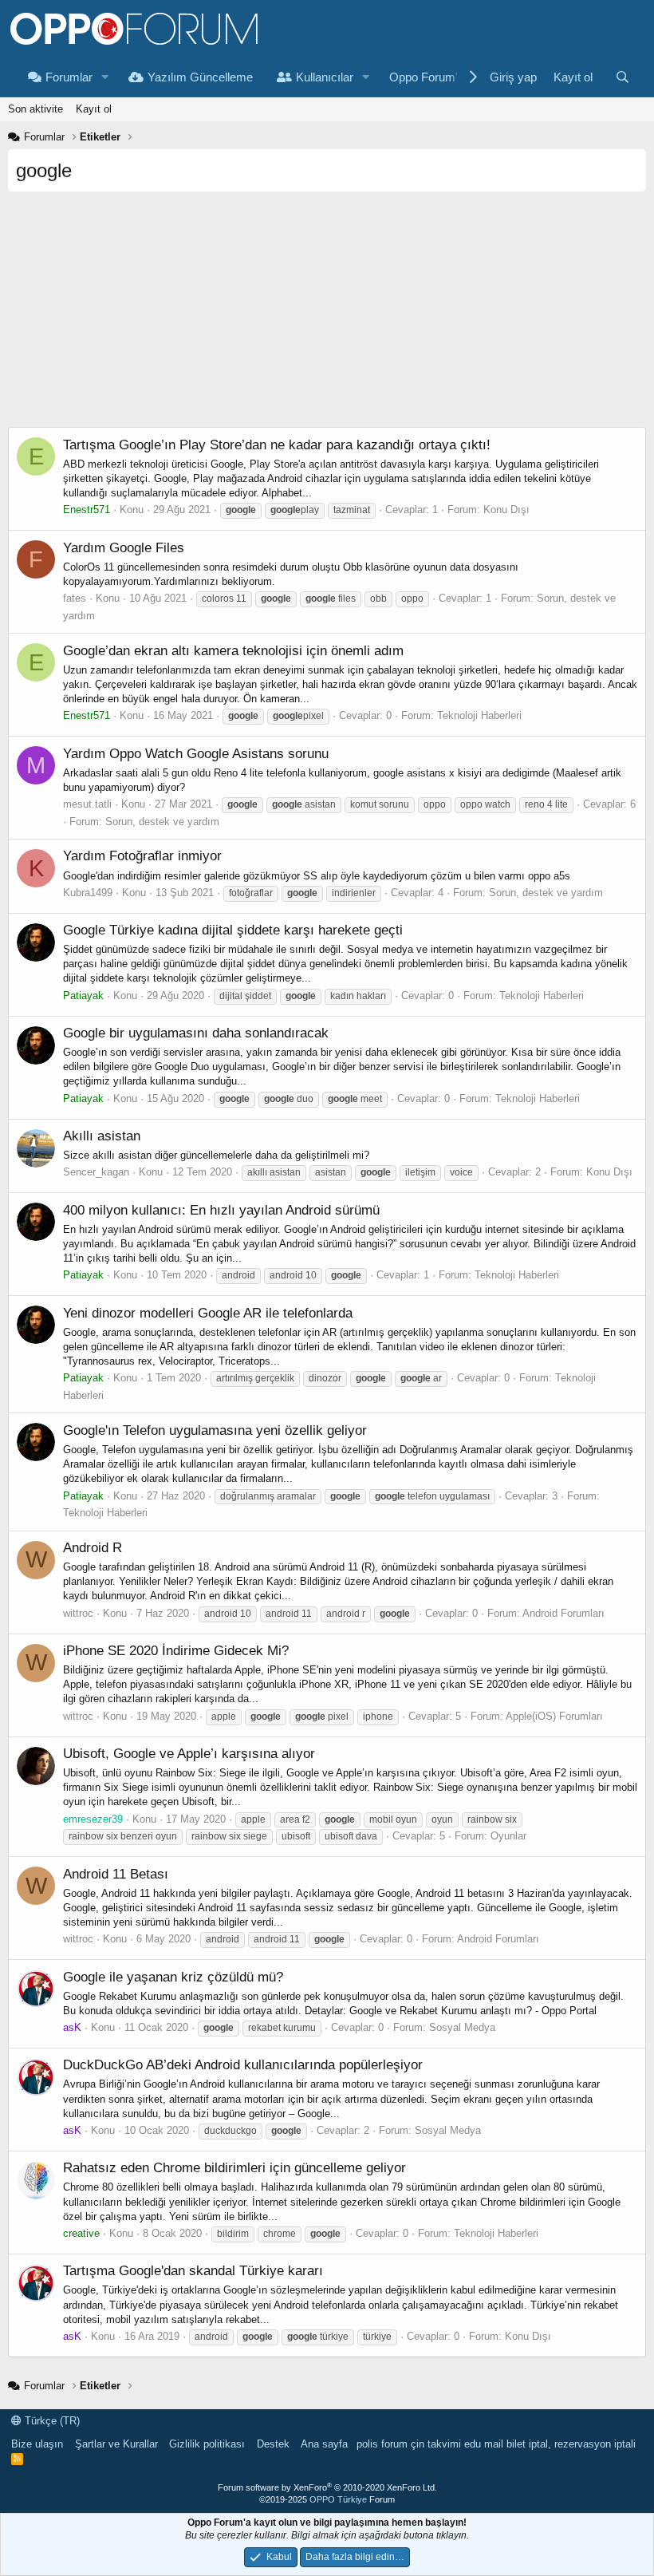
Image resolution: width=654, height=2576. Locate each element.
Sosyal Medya (462, 2027)
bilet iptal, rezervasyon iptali (571, 2444)
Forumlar (69, 77)
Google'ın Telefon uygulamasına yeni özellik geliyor (215, 1430)
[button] (105, 77)
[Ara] (622, 77)
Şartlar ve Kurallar (116, 2444)
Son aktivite (35, 109)
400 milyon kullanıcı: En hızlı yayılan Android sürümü (221, 1210)
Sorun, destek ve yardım (162, 822)
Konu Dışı (506, 510)
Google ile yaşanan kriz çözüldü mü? (173, 1977)
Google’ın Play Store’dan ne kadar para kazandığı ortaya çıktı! (277, 445)
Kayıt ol (94, 109)
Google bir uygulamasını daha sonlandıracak (196, 1033)
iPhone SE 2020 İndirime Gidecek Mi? (176, 1651)
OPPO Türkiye (338, 2499)
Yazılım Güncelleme (200, 77)
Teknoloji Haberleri (479, 715)
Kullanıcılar (325, 77)
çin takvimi (436, 2444)
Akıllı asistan (102, 1136)
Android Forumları (563, 1613)
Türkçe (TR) (51, 2421)
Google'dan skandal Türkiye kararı (193, 2271)
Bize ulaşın (37, 2444)
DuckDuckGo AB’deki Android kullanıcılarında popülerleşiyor (243, 2065)
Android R (93, 1548)
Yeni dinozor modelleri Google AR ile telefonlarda (208, 1313)
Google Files (124, 548)
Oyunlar (508, 1836)
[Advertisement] (327, 315)
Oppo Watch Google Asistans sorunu (196, 754)
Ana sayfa (324, 2444)
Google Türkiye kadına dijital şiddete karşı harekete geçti (233, 930)
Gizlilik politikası (207, 2444)
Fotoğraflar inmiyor (142, 856)
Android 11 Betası (116, 1874)
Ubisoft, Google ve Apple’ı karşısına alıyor (189, 1754)
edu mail (484, 2444)
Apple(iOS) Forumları (554, 1716)
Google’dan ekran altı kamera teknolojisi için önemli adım (233, 651)
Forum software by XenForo (327, 2487)
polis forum (382, 2444)
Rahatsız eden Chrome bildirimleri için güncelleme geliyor (234, 2168)
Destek (273, 2444)
